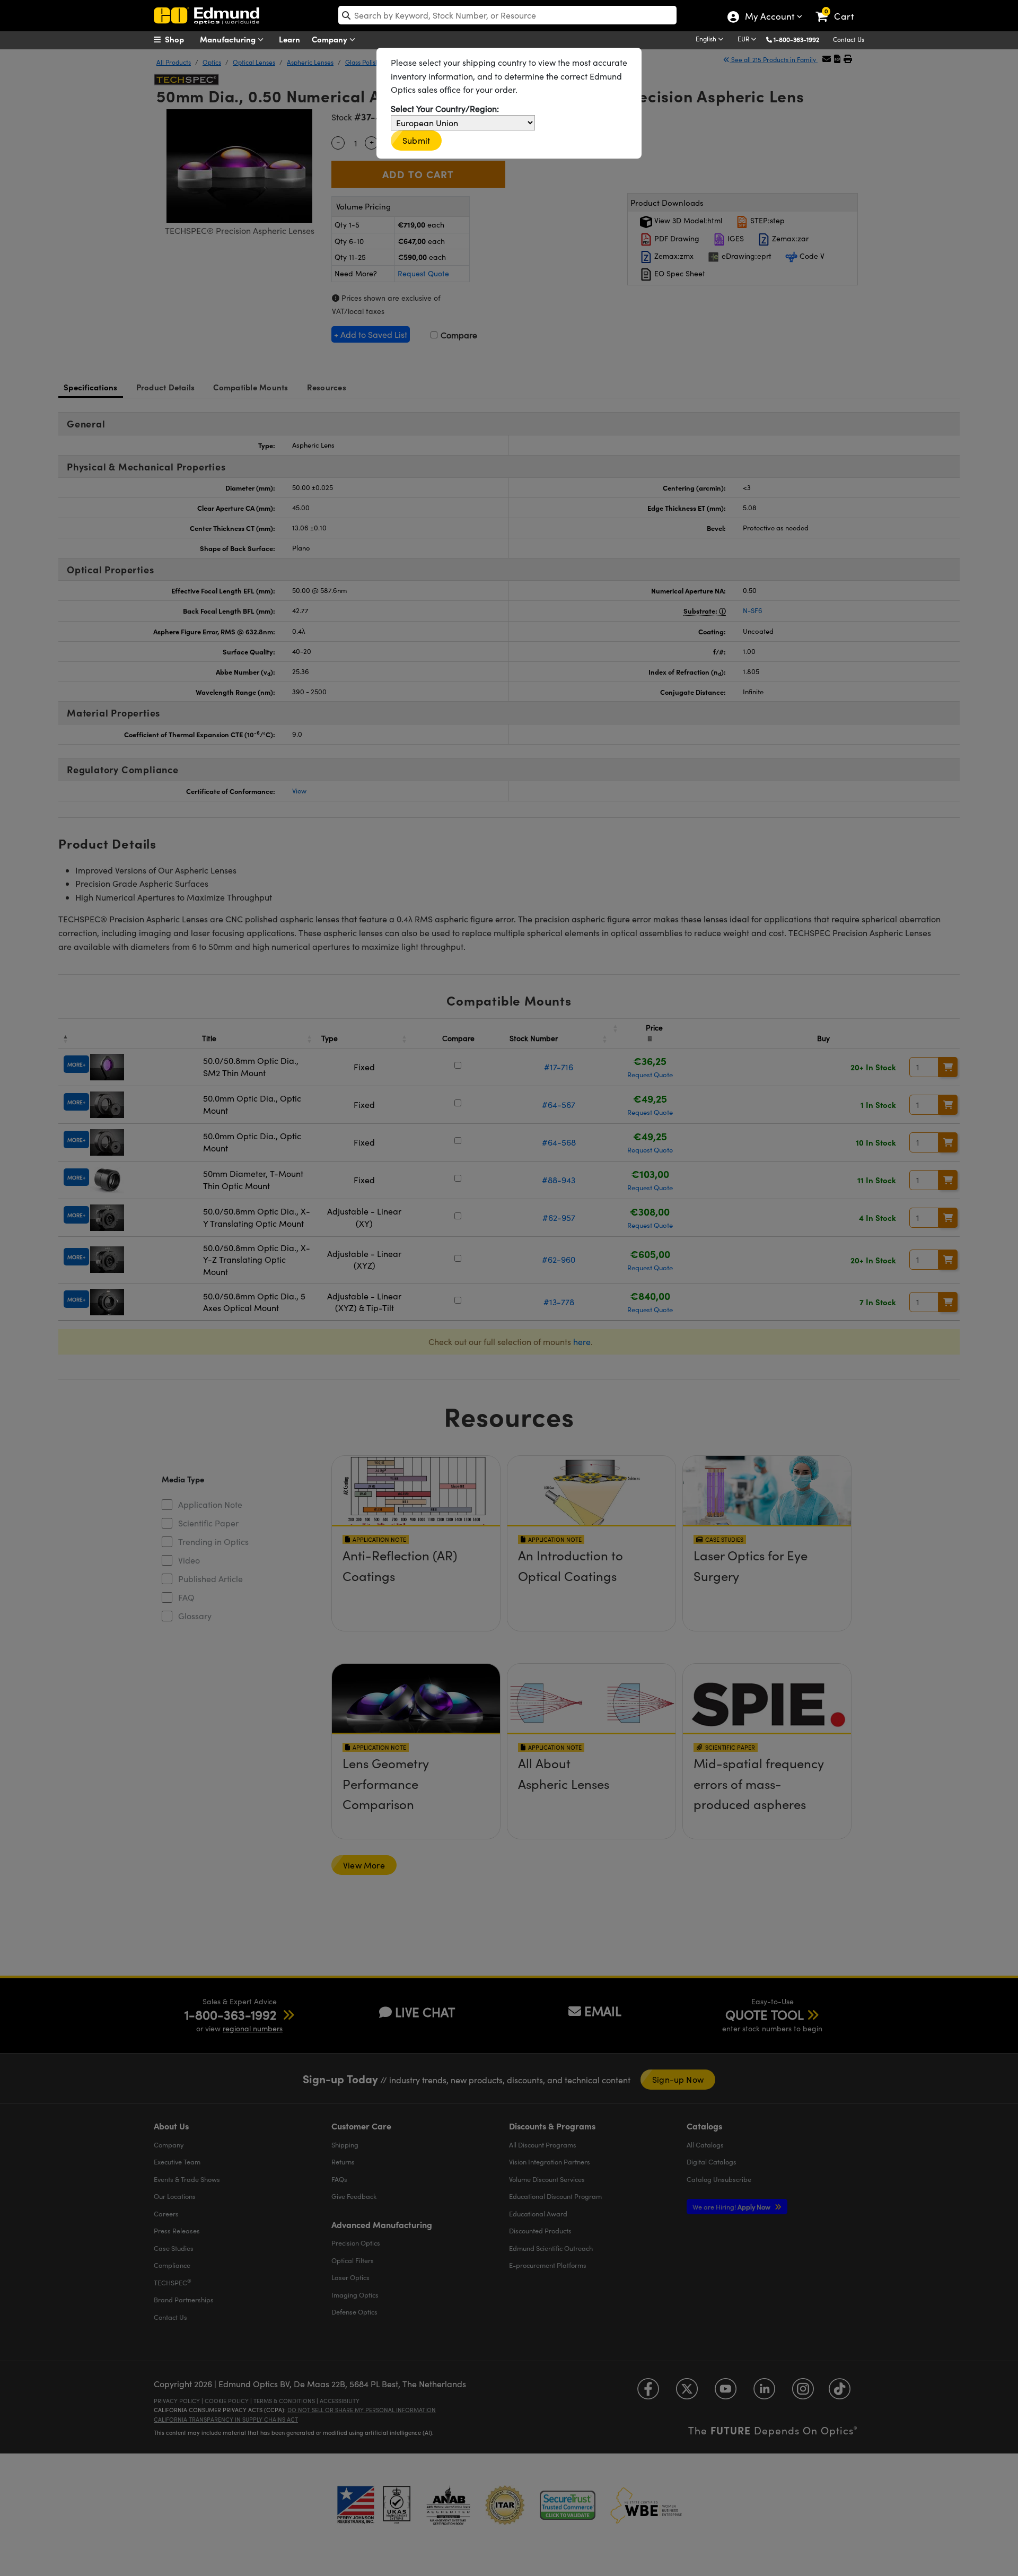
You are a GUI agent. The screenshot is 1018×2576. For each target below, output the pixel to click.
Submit (416, 140)
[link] (840, 8)
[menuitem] (180, 39)
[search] (507, 15)
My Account (769, 18)
